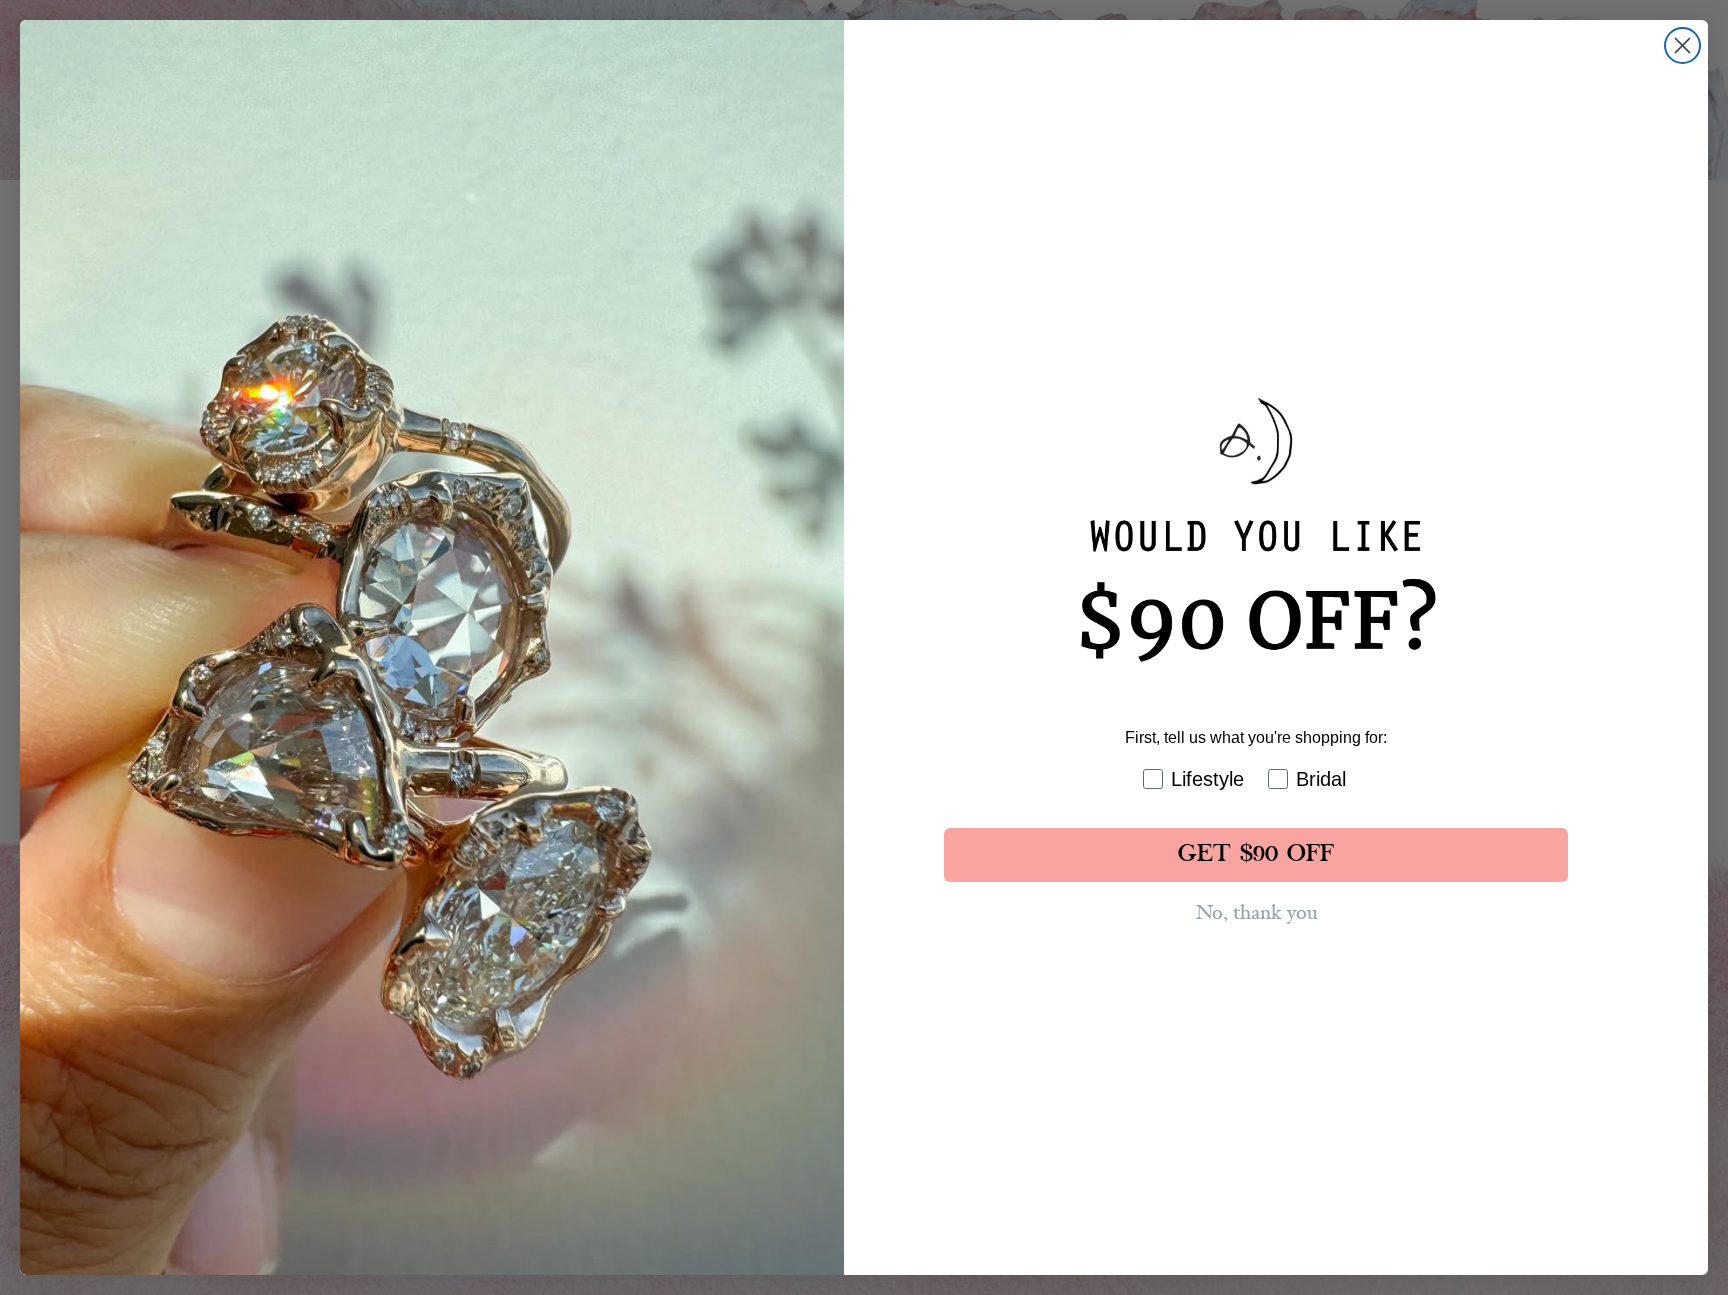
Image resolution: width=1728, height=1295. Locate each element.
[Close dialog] (1682, 45)
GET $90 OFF (1256, 855)
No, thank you (1256, 913)
